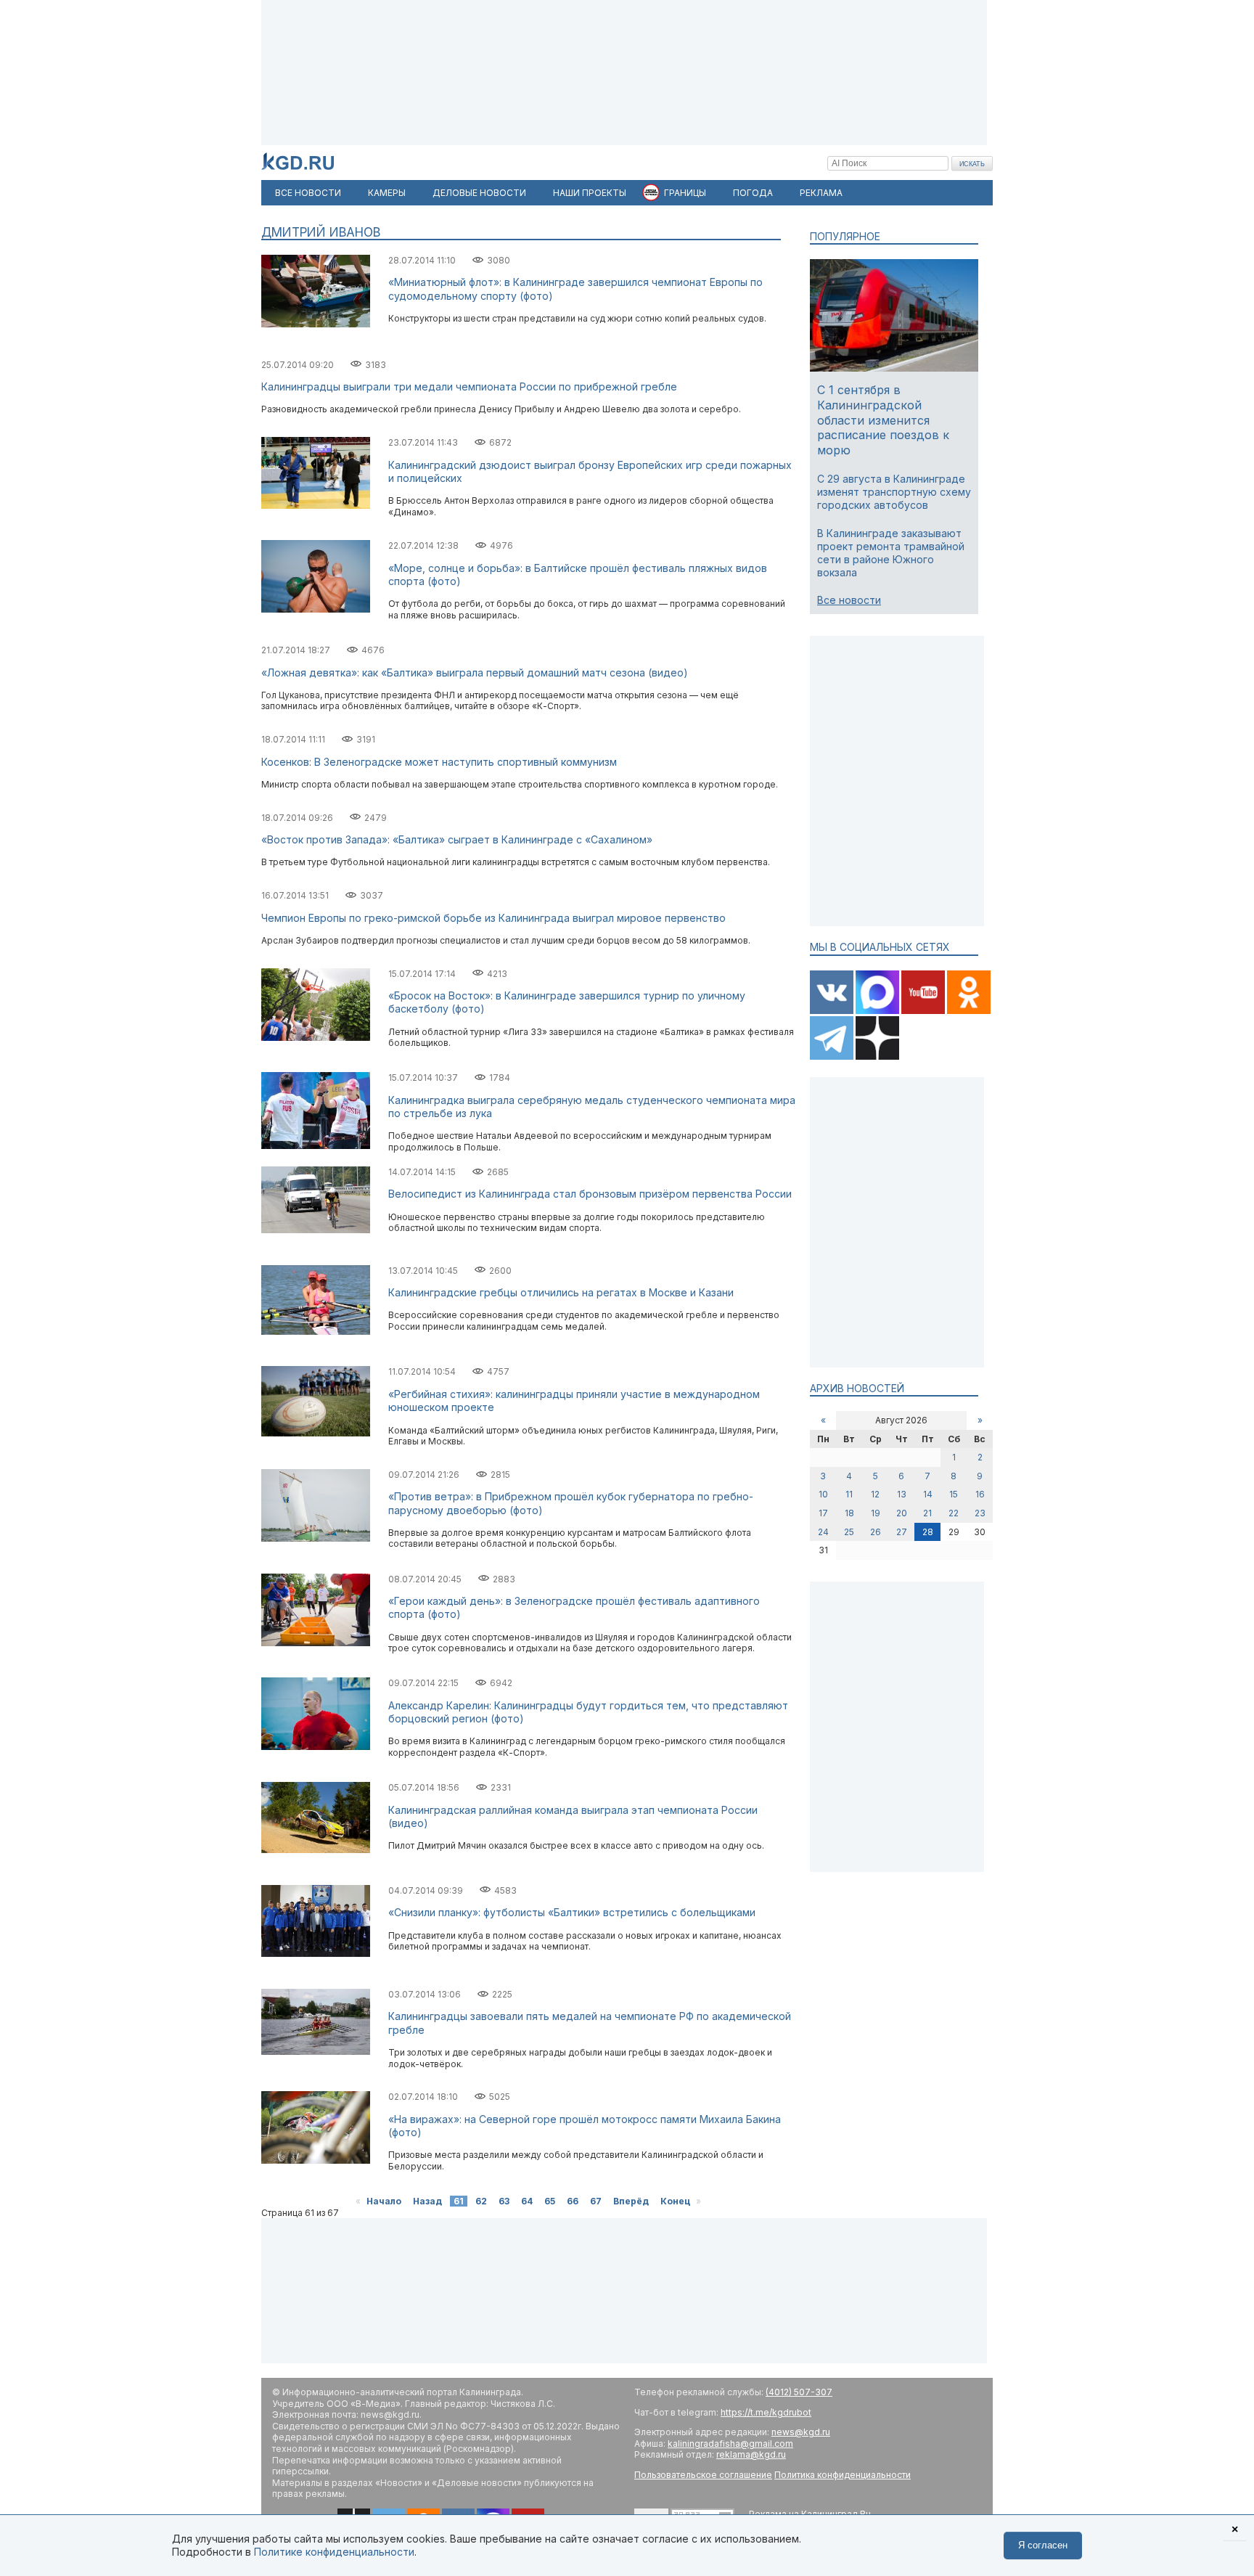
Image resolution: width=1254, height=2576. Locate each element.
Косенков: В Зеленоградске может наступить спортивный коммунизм (439, 762)
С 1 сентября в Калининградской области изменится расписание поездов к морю (883, 420)
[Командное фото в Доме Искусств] (316, 1954)
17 (823, 1513)
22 (954, 1513)
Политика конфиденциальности (843, 2475)
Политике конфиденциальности (334, 2552)
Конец (675, 2201)
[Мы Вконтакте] (833, 1011)
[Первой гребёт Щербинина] (316, 2052)
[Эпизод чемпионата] (316, 324)
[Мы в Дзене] (877, 1056)
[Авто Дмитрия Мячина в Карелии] (316, 1850)
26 (876, 1532)
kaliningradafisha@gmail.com (730, 2444)
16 (980, 1494)
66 (573, 2201)
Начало (384, 2201)
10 (823, 1494)
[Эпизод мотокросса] (316, 2160)
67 (596, 2201)
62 (481, 2201)
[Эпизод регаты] (316, 1538)
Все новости (849, 600)
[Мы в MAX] (878, 1011)
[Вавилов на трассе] (316, 1230)
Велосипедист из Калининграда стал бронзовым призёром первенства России (590, 1194)
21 (927, 1513)
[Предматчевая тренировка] (316, 1433)
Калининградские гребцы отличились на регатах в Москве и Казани (561, 1292)
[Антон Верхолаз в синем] (316, 506)
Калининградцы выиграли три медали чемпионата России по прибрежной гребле (469, 387)
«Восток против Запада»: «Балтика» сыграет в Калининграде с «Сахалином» (457, 839)
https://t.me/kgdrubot (766, 2412)
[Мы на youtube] (924, 1011)
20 (902, 1513)
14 (928, 1494)
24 (823, 1532)
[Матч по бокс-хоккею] (316, 1643)
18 (849, 1513)
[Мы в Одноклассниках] (969, 1011)
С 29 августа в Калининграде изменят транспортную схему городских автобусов (894, 492)
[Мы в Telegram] (833, 1056)
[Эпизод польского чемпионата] (316, 1146)
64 (527, 2201)
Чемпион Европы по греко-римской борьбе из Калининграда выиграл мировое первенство (493, 918)
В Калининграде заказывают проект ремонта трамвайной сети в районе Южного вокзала (891, 553)
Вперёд (631, 2201)
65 (550, 2201)
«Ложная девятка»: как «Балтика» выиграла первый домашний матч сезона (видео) (475, 672)
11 (849, 1494)
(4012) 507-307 (799, 2392)
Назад (427, 2201)
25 (849, 1532)
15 (954, 1494)
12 (875, 1494)
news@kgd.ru (801, 2432)
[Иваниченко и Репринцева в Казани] (316, 1332)
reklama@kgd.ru (751, 2454)
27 (902, 1532)
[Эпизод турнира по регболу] (316, 1747)
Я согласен (1043, 2545)
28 (928, 1532)
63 (504, 2201)
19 (876, 1513)
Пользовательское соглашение (703, 2475)
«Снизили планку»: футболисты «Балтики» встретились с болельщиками (572, 1912)
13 (902, 1494)
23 (980, 1513)
